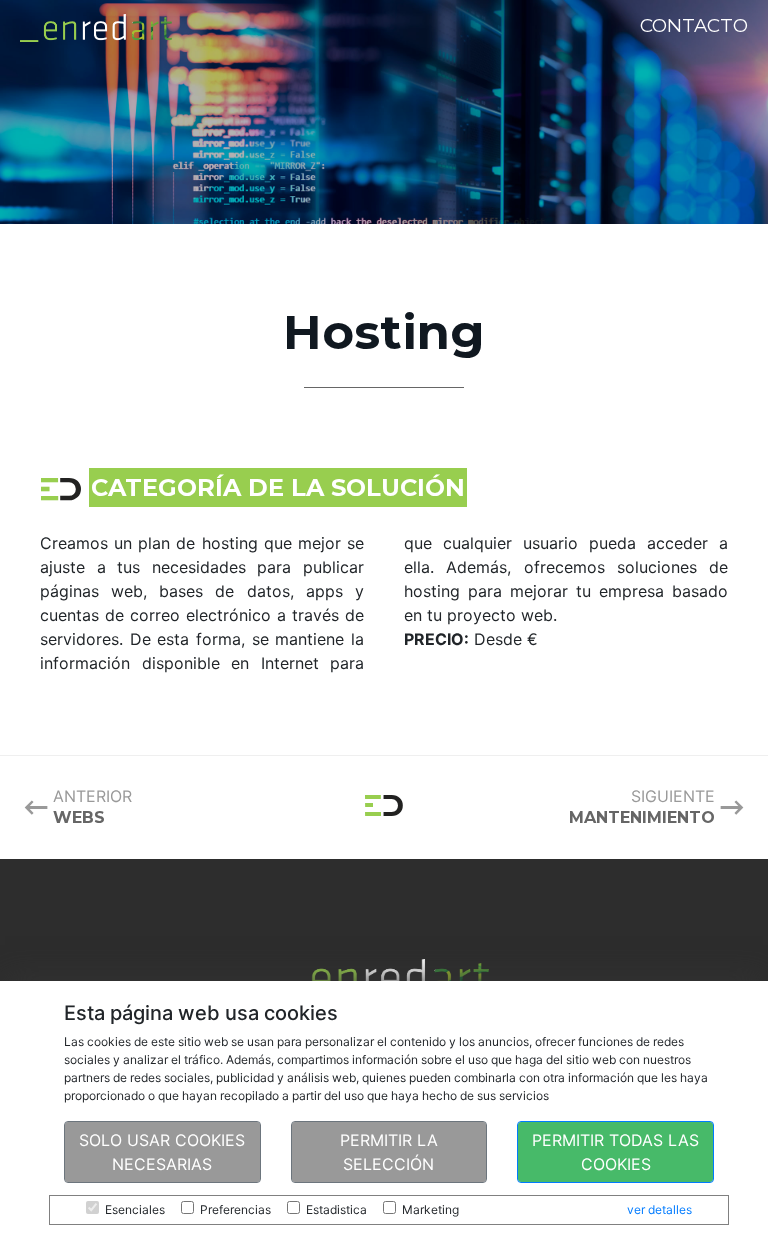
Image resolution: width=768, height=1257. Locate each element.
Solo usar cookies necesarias (162, 1152)
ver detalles (659, 1209)
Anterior (92, 806)
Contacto (694, 25)
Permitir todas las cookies (615, 1152)
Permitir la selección (389, 1152)
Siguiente (642, 806)
